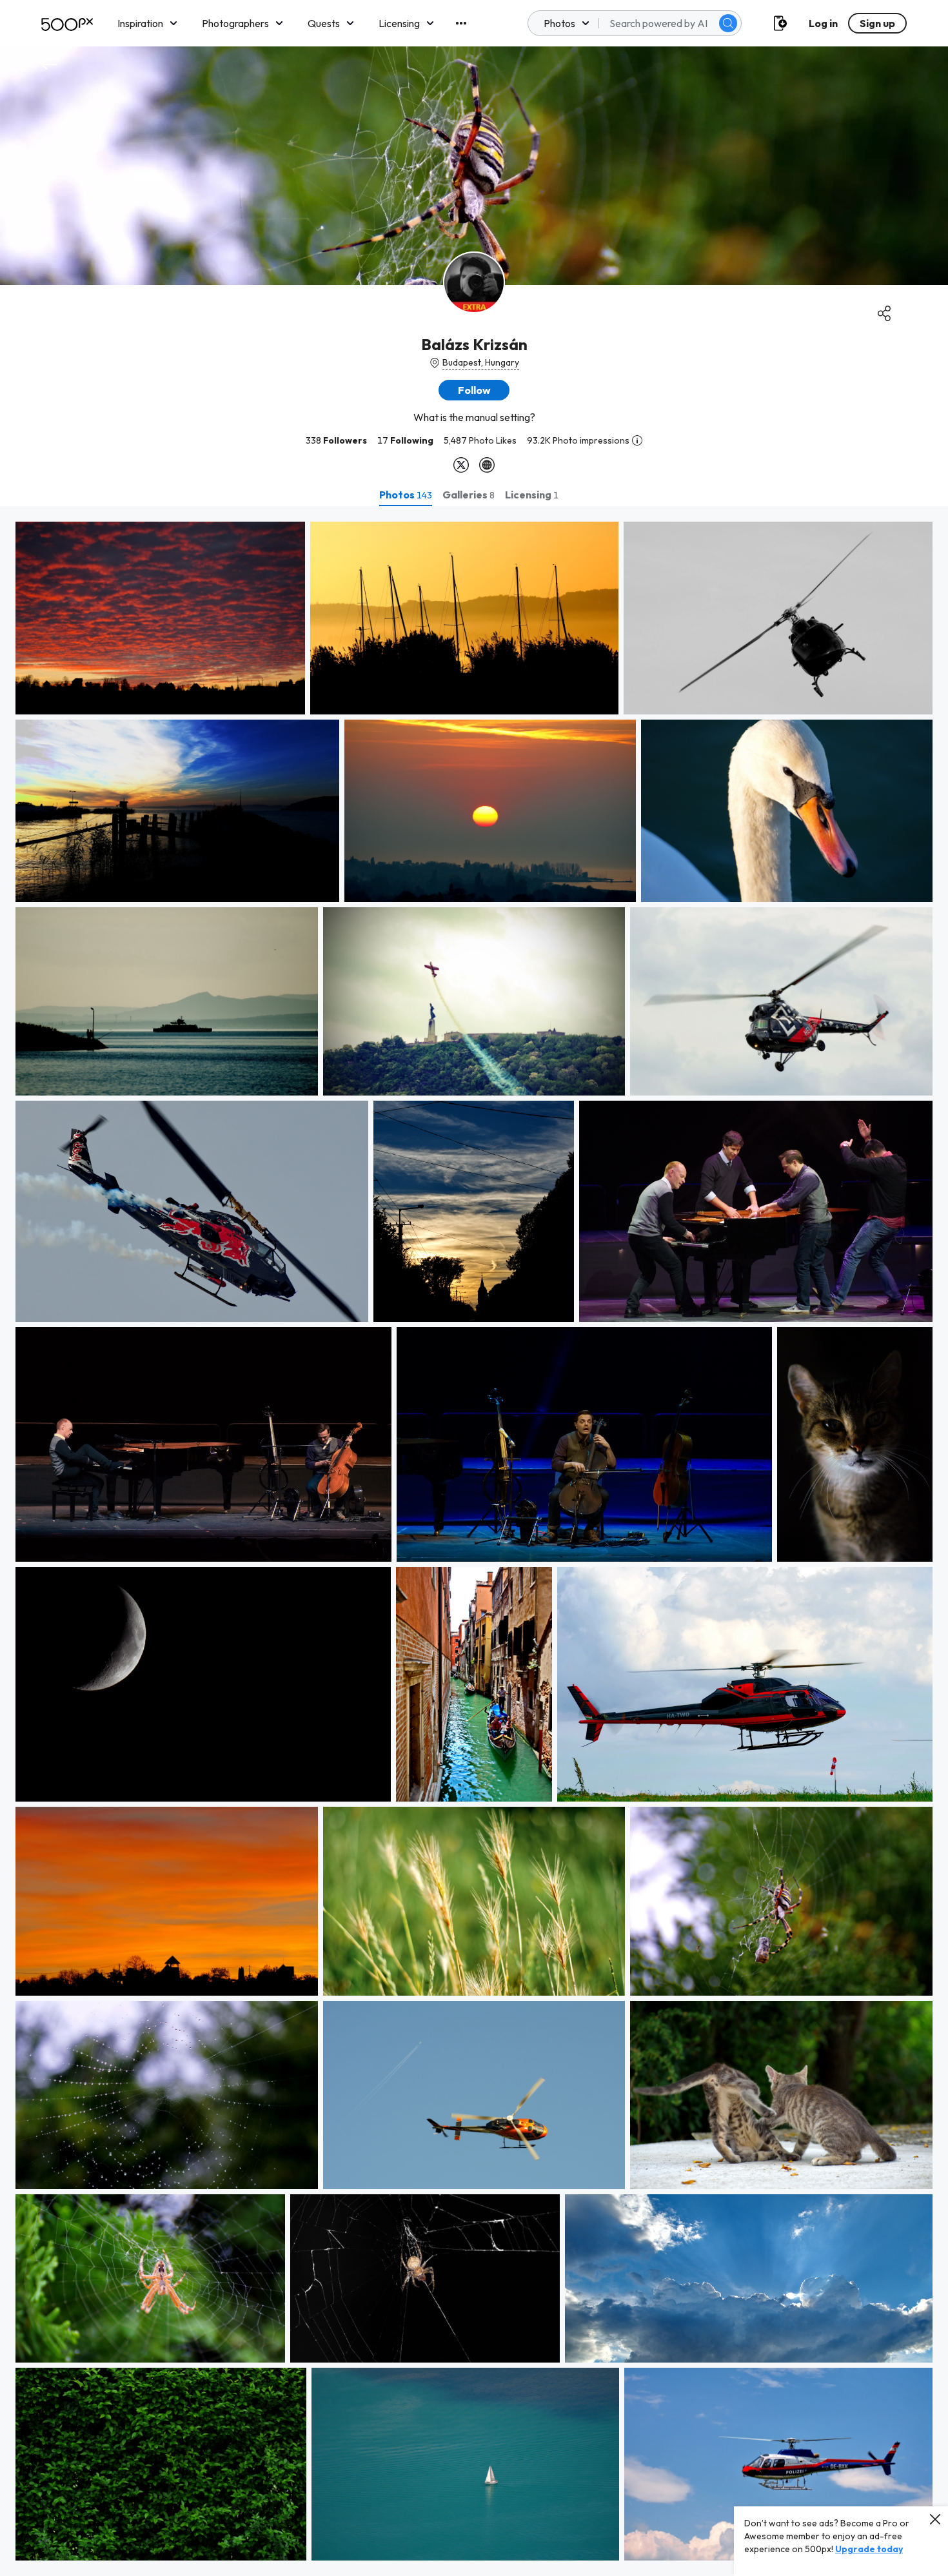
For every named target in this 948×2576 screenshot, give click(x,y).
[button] (728, 23)
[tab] (406, 495)
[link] (160, 618)
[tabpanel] (474, 1541)
